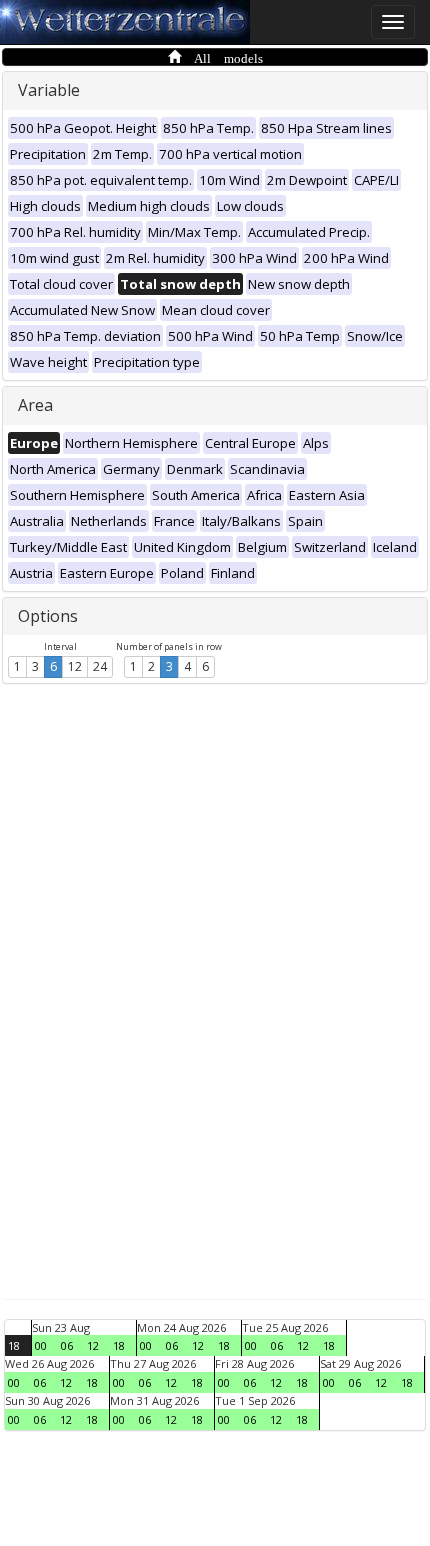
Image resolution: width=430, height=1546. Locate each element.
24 (100, 666)
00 (41, 1345)
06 (67, 1345)
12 (75, 666)
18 (14, 1345)
